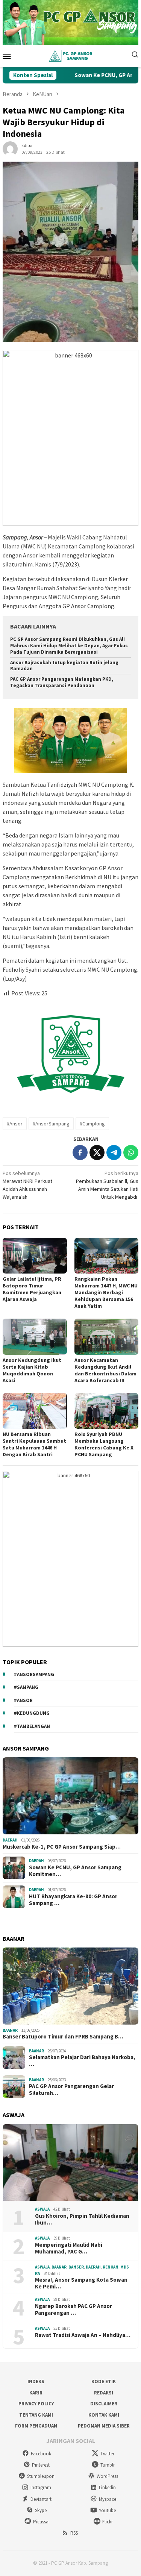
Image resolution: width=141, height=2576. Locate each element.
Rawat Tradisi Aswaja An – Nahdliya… (83, 2335)
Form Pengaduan (36, 2426)
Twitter (107, 2454)
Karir (36, 2393)
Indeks (36, 2381)
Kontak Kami (104, 2415)
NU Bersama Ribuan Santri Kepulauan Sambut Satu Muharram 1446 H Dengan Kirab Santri (34, 1444)
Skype (41, 2510)
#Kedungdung (32, 1713)
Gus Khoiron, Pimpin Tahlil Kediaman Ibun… (82, 2219)
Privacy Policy (36, 2404)
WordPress (107, 2476)
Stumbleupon (41, 2476)
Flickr (108, 2522)
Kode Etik (104, 2381)
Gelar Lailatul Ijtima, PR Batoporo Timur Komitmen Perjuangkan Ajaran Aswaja (32, 1289)
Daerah (10, 1840)
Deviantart (41, 2499)
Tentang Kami (36, 2415)
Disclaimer (104, 2404)
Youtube (107, 2510)
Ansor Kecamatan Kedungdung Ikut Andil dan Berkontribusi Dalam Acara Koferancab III (105, 1370)
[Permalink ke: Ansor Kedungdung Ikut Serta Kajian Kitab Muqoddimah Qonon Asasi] (35, 1336)
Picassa (41, 2522)
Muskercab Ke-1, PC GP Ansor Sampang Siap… (62, 1847)
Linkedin (107, 2487)
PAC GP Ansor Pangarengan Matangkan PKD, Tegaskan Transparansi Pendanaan (62, 682)
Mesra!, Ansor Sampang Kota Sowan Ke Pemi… (81, 2283)
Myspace (108, 2499)
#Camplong (92, 1124)
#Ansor (15, 1124)
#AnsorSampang (51, 1124)
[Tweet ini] (97, 1152)
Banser (76, 2267)
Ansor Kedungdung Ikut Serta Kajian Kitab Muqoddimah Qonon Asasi (32, 1370)
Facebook (41, 2454)
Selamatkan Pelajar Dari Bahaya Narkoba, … (82, 2061)
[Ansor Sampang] (70, 56)
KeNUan (111, 2267)
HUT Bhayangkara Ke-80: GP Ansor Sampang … (73, 1900)
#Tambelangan (32, 1726)
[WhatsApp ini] (131, 1152)
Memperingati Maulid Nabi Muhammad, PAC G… (69, 2248)
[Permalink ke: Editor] (10, 148)
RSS (74, 2533)
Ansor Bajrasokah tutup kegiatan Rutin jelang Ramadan (64, 666)
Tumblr (108, 2465)
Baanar (10, 2030)
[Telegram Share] (114, 1152)
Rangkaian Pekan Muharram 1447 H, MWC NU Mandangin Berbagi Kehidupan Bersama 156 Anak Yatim (106, 1292)
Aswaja (42, 2209)
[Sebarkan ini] (80, 1152)
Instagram (41, 2487)
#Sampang (26, 1687)
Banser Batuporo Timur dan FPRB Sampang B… (63, 2037)
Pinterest (41, 2465)
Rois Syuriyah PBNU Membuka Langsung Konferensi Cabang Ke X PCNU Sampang (104, 1444)
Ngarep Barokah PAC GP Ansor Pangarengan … (74, 2309)
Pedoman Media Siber (104, 2426)
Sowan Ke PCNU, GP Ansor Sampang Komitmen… (75, 1871)
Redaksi (104, 2393)
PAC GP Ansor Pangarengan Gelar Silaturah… (71, 2090)
